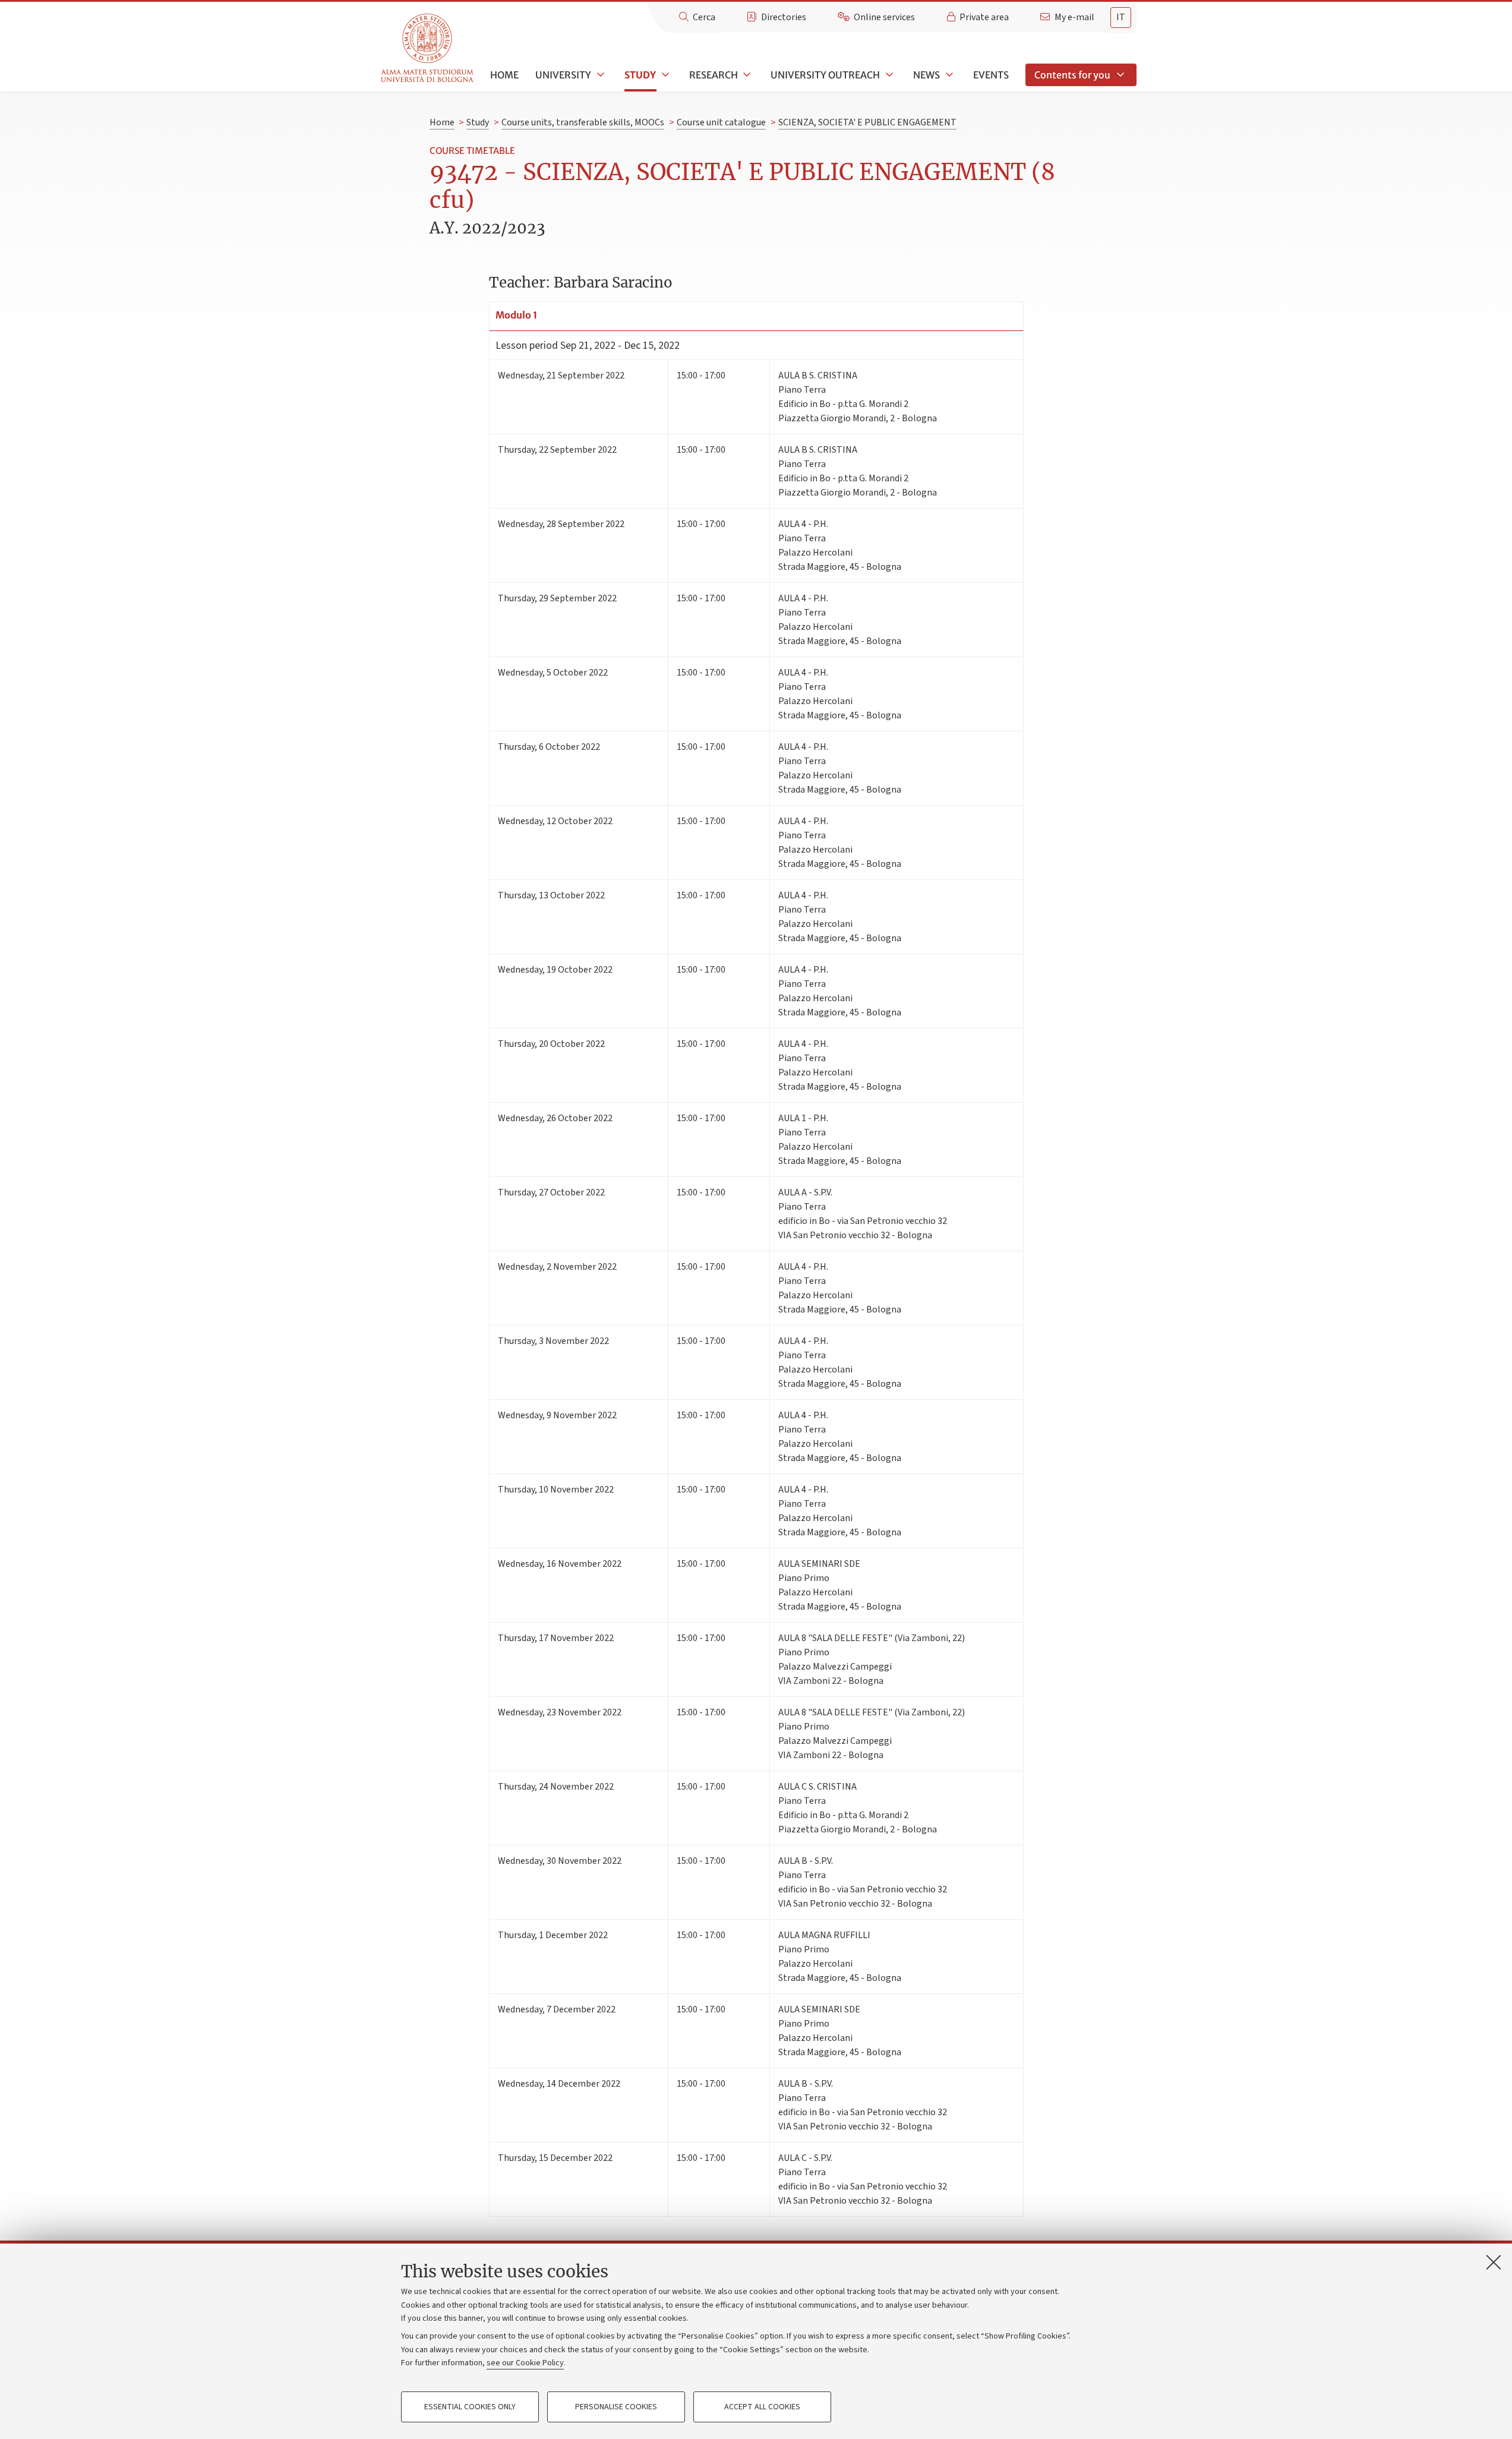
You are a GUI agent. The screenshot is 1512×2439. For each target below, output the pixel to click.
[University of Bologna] (428, 48)
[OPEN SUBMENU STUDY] (664, 75)
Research (714, 75)
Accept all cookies (762, 2407)
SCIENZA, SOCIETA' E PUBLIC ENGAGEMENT (867, 122)
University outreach (825, 75)
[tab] (1121, 18)
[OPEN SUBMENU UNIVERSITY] (599, 75)
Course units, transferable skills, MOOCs (583, 122)
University (563, 75)
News (927, 75)
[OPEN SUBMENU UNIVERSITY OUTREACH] (888, 75)
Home (504, 75)
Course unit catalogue (721, 122)
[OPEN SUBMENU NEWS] (948, 75)
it (1121, 17)
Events (991, 75)
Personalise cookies (616, 2407)
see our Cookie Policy (525, 2363)
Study (640, 75)
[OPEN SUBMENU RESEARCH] (746, 75)
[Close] (1494, 2262)
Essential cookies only (470, 2407)
